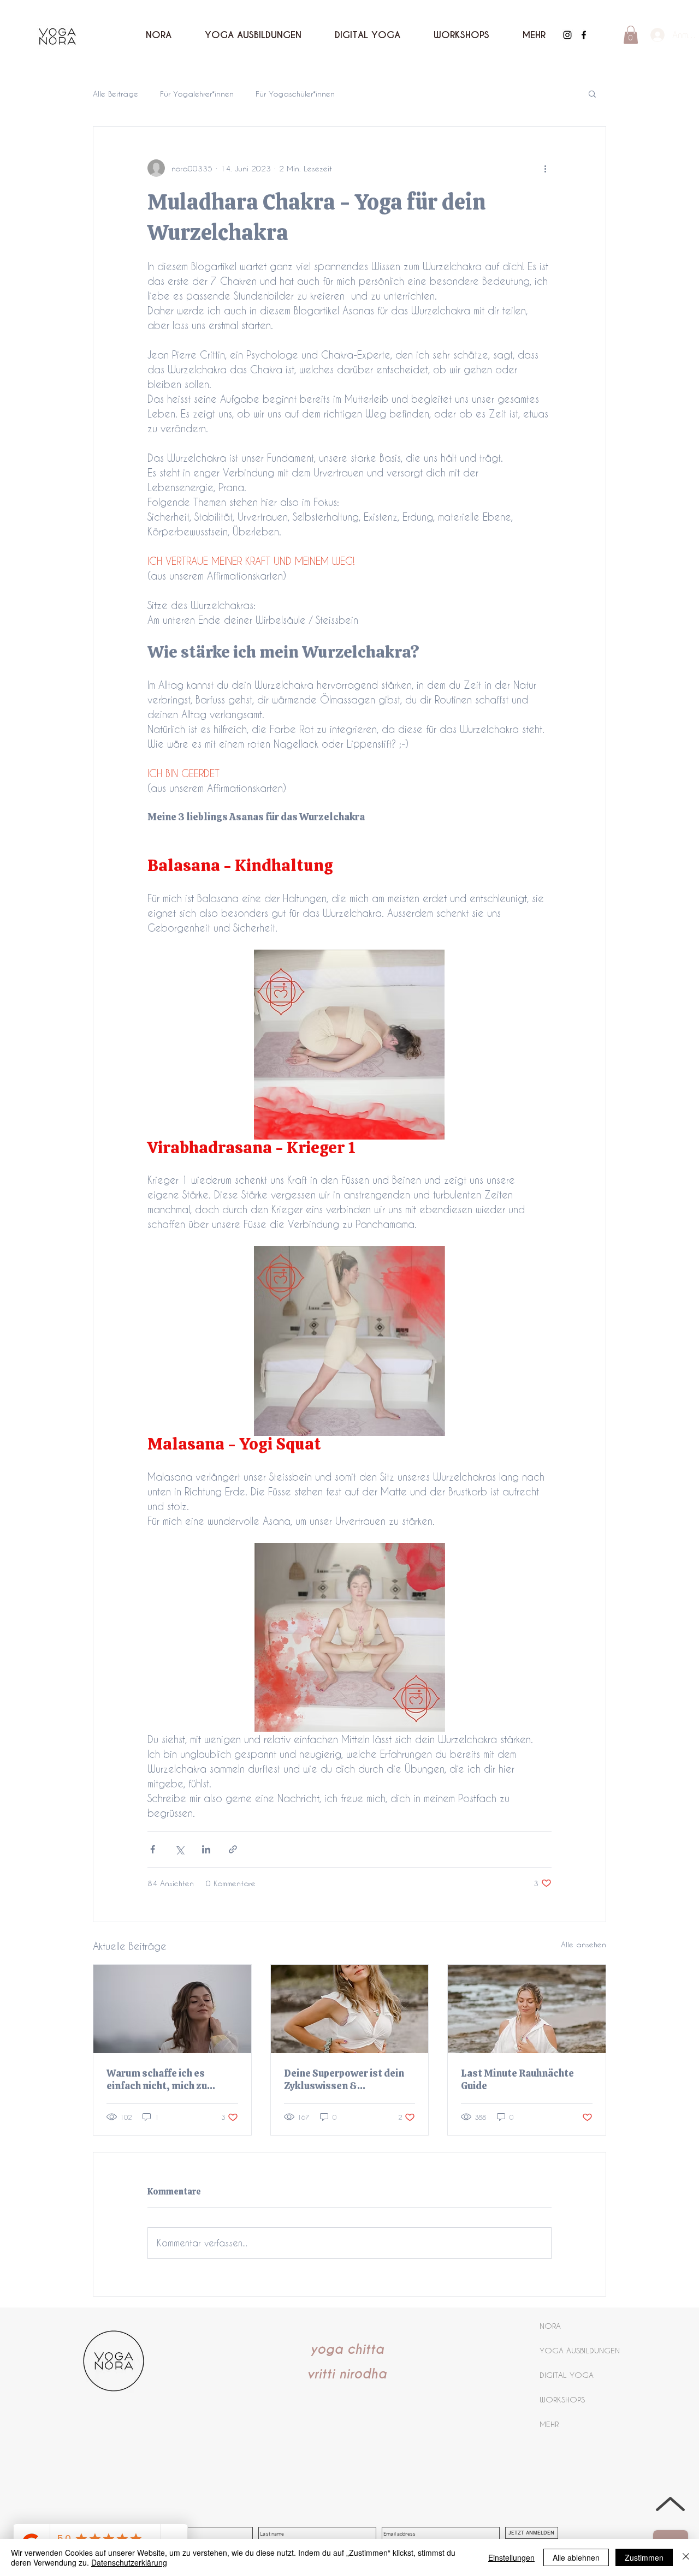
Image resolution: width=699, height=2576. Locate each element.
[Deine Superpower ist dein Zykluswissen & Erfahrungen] (350, 2009)
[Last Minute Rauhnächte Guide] (527, 2009)
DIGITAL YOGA (567, 2375)
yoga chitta (347, 2350)
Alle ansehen (584, 1944)
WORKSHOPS (562, 2399)
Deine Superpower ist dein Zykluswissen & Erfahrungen (344, 2079)
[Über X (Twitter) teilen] (179, 1849)
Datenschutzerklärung (129, 2562)
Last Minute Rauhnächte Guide (517, 2079)
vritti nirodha (347, 2374)
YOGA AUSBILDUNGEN (580, 2350)
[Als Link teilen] (233, 1849)
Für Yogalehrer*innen (197, 94)
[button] (534, 35)
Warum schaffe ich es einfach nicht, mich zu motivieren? (157, 2079)
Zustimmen (644, 2557)
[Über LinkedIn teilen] (206, 1849)
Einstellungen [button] (511, 2557)
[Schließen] (686, 2557)
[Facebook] (584, 35)
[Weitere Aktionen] (545, 168)
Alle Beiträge (115, 94)
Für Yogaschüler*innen (295, 94)
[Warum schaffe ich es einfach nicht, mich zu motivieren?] (172, 2009)
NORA (550, 2326)
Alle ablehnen (576, 2557)
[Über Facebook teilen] (153, 1849)
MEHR (549, 2424)
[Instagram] (567, 35)
